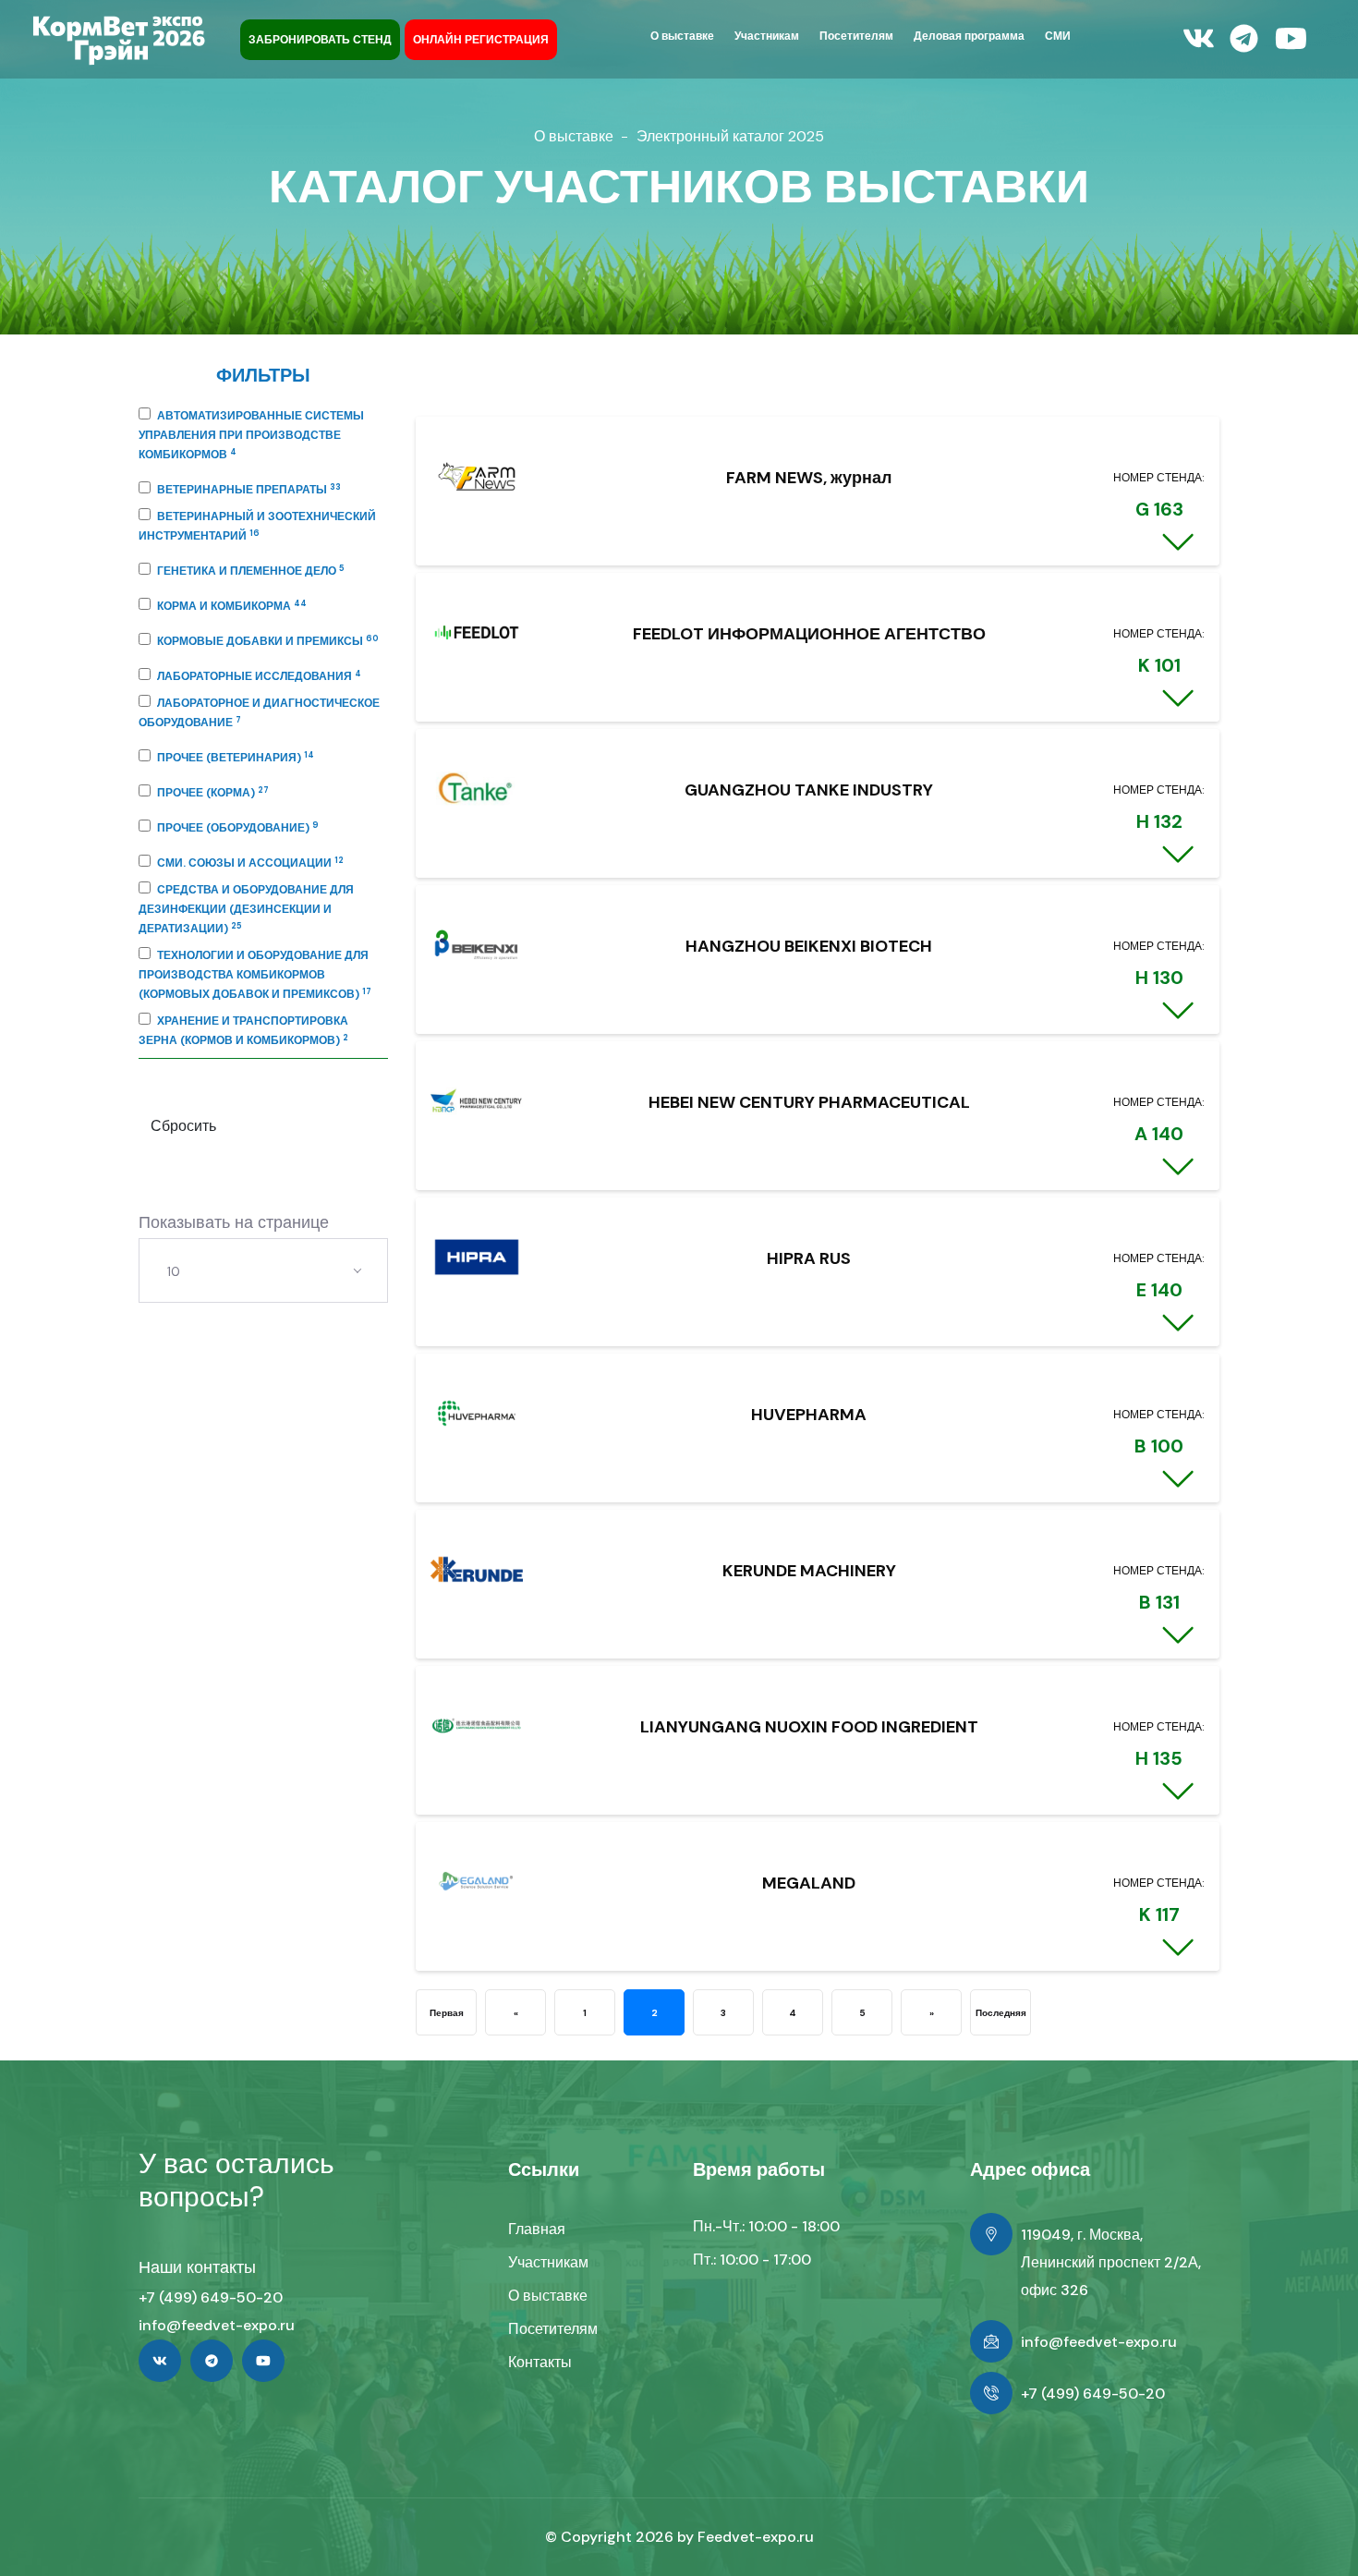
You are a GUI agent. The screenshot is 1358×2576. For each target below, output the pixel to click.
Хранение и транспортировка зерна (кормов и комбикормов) (243, 1031)
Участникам (548, 2262)
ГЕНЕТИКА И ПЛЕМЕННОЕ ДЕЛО (251, 571)
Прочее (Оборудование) (238, 828)
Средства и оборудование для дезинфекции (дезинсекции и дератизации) (246, 909)
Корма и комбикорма (232, 606)
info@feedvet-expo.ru (217, 2325)
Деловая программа (969, 36)
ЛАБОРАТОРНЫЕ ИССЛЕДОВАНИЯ (259, 676)
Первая (447, 2013)
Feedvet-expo (747, 2537)
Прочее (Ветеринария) (236, 758)
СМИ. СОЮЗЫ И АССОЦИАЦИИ (250, 863)
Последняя (1001, 2013)
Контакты (540, 2362)
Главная (537, 2229)
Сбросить (183, 1126)
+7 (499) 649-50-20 (211, 2297)
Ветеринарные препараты (249, 490)
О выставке (574, 136)
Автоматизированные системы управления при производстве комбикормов (251, 435)
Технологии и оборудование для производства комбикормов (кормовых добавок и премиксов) (255, 975)
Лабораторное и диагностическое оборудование (259, 713)
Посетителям (553, 2329)
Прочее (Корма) (213, 793)
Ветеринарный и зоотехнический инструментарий (257, 526)
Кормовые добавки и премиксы (268, 641)
